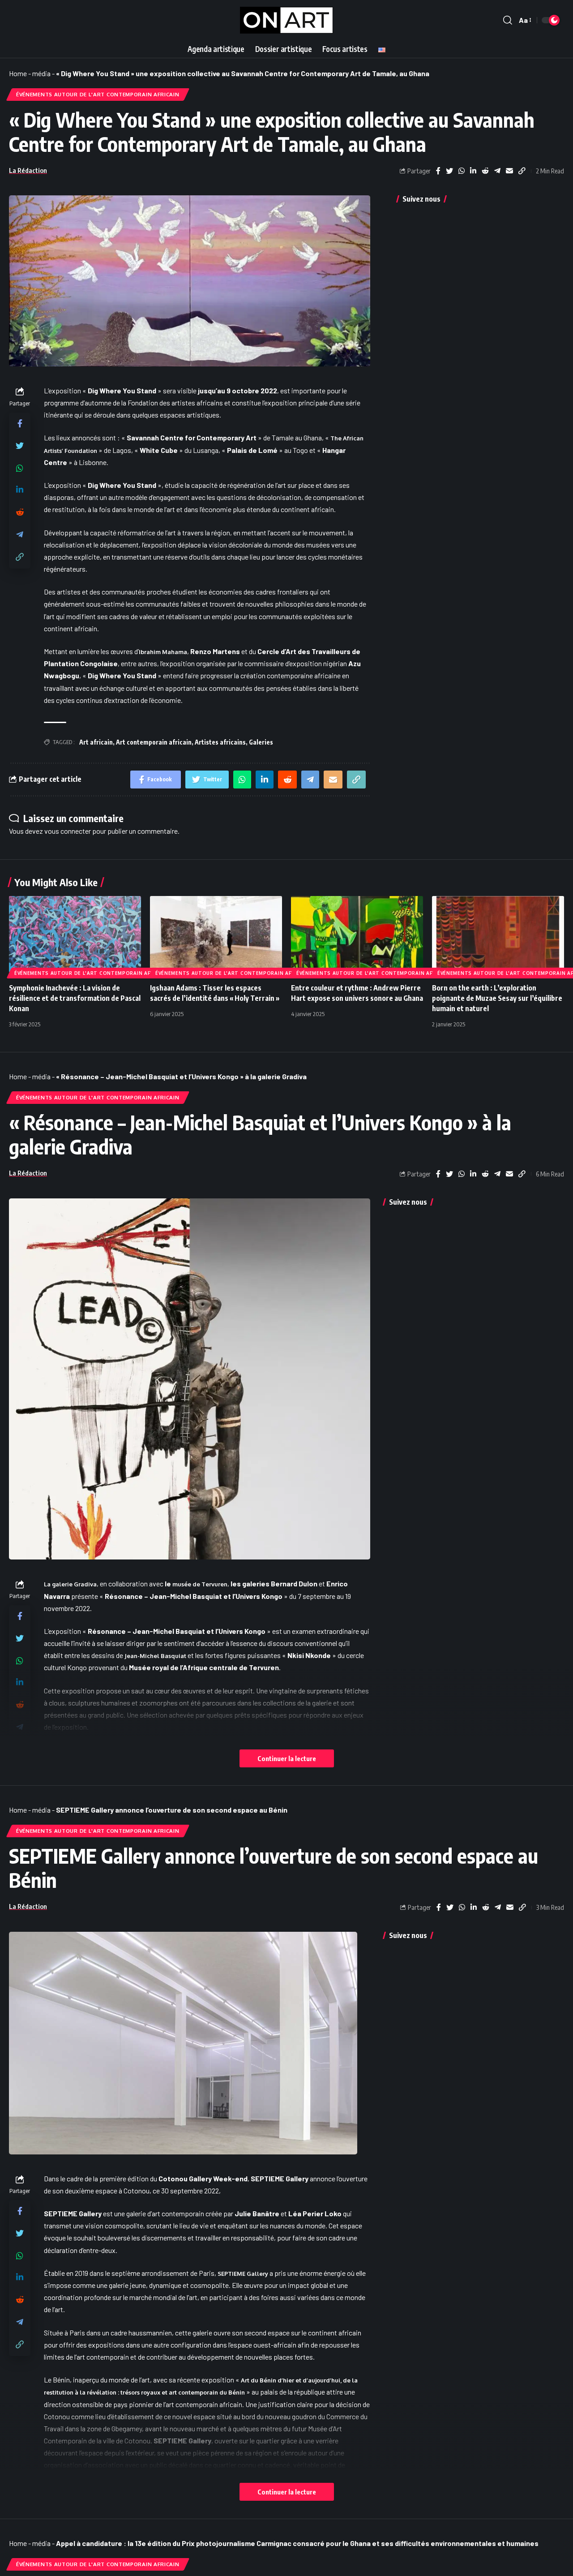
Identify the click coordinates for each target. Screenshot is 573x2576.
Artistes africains (220, 742)
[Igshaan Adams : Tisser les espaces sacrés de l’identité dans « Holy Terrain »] (216, 936)
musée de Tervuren (200, 1584)
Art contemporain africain (154, 742)
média (41, 73)
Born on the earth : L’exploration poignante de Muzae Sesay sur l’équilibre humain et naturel (497, 998)
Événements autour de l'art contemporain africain (98, 94)
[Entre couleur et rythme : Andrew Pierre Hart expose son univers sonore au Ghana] (357, 936)
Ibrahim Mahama (163, 652)
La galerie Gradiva (70, 1584)
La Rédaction (28, 170)
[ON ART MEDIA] (286, 20)
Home (18, 73)
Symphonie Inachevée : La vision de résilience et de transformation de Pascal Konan (75, 998)
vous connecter (68, 831)
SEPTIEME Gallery (243, 2274)
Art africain (96, 742)
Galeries (261, 742)
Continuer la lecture (287, 1758)
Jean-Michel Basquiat (155, 1656)
